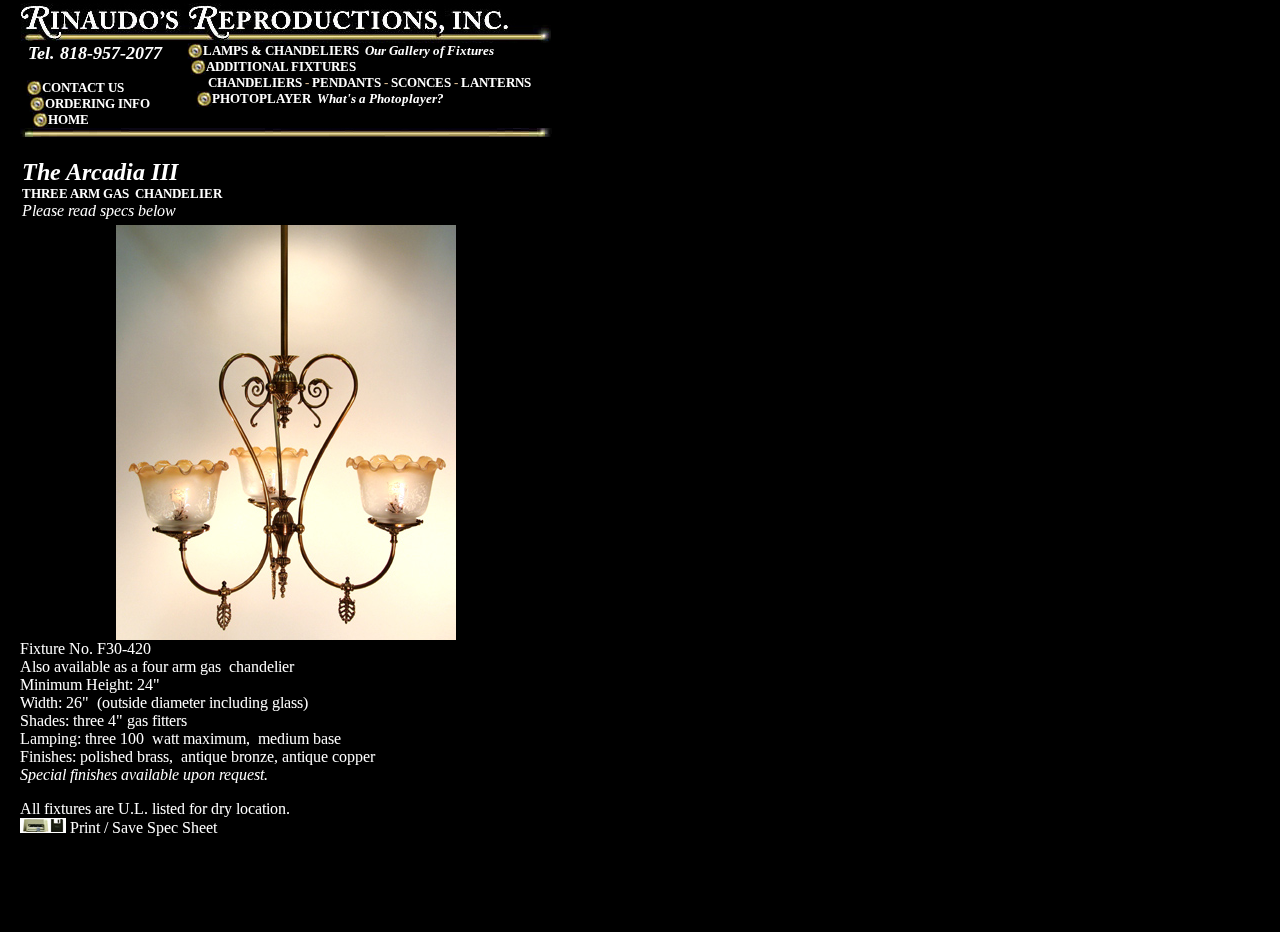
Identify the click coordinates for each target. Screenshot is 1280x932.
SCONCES (421, 82)
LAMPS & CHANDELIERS (281, 50)
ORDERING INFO (97, 103)
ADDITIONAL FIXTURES (281, 66)
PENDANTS (346, 82)
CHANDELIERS (255, 82)
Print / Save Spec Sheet (141, 827)
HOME (68, 119)
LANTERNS (496, 82)
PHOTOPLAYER (261, 98)
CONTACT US (83, 87)
